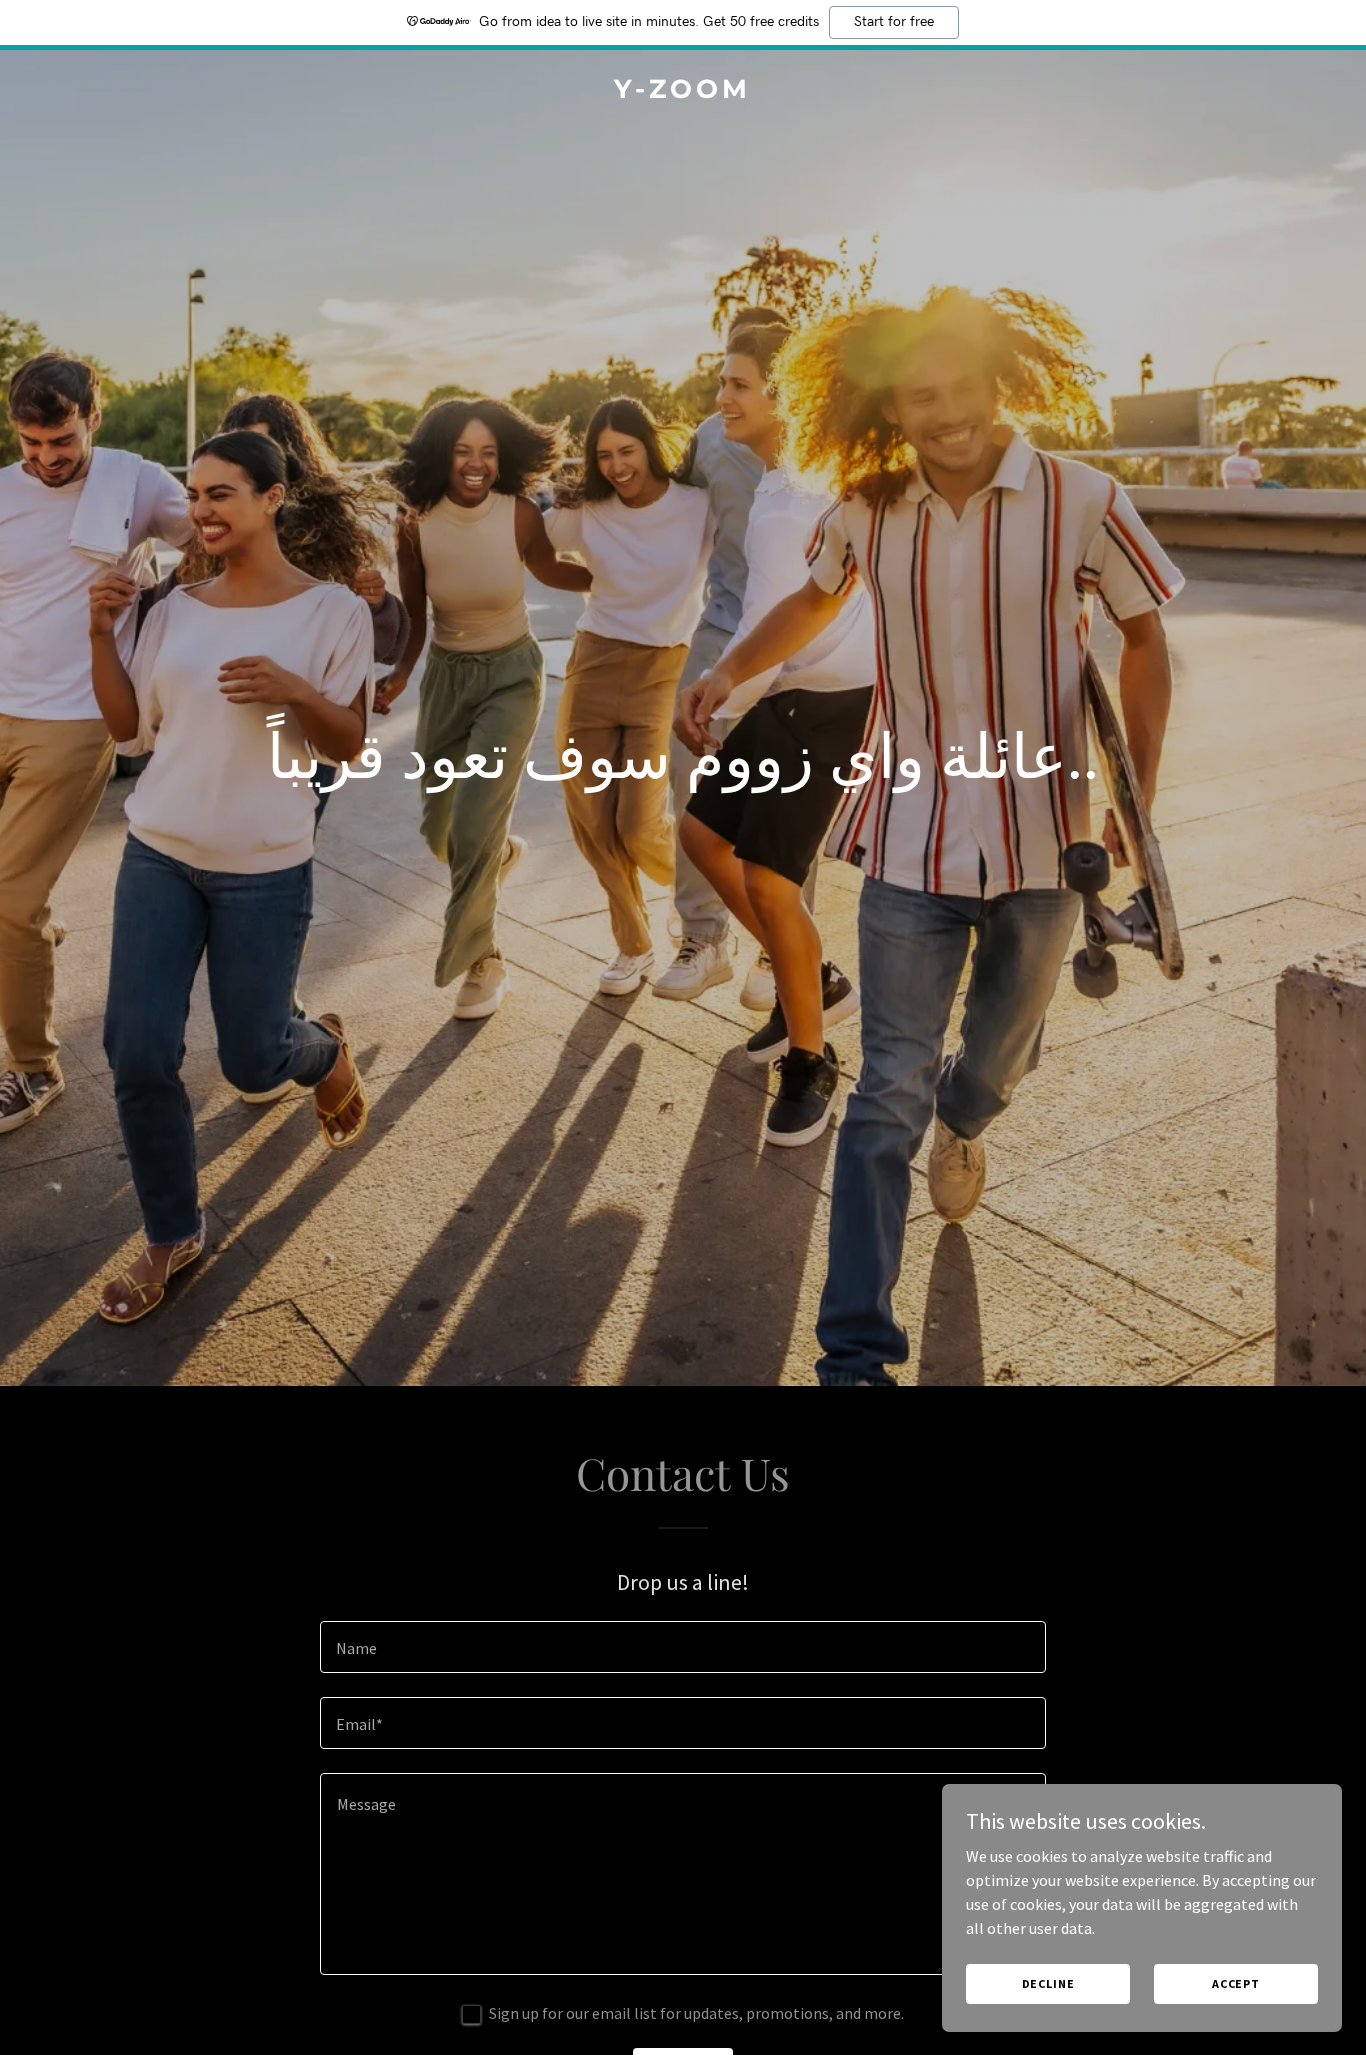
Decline (1048, 1983)
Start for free (894, 22)
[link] (683, 92)
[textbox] (682, 1647)
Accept (1236, 1983)
